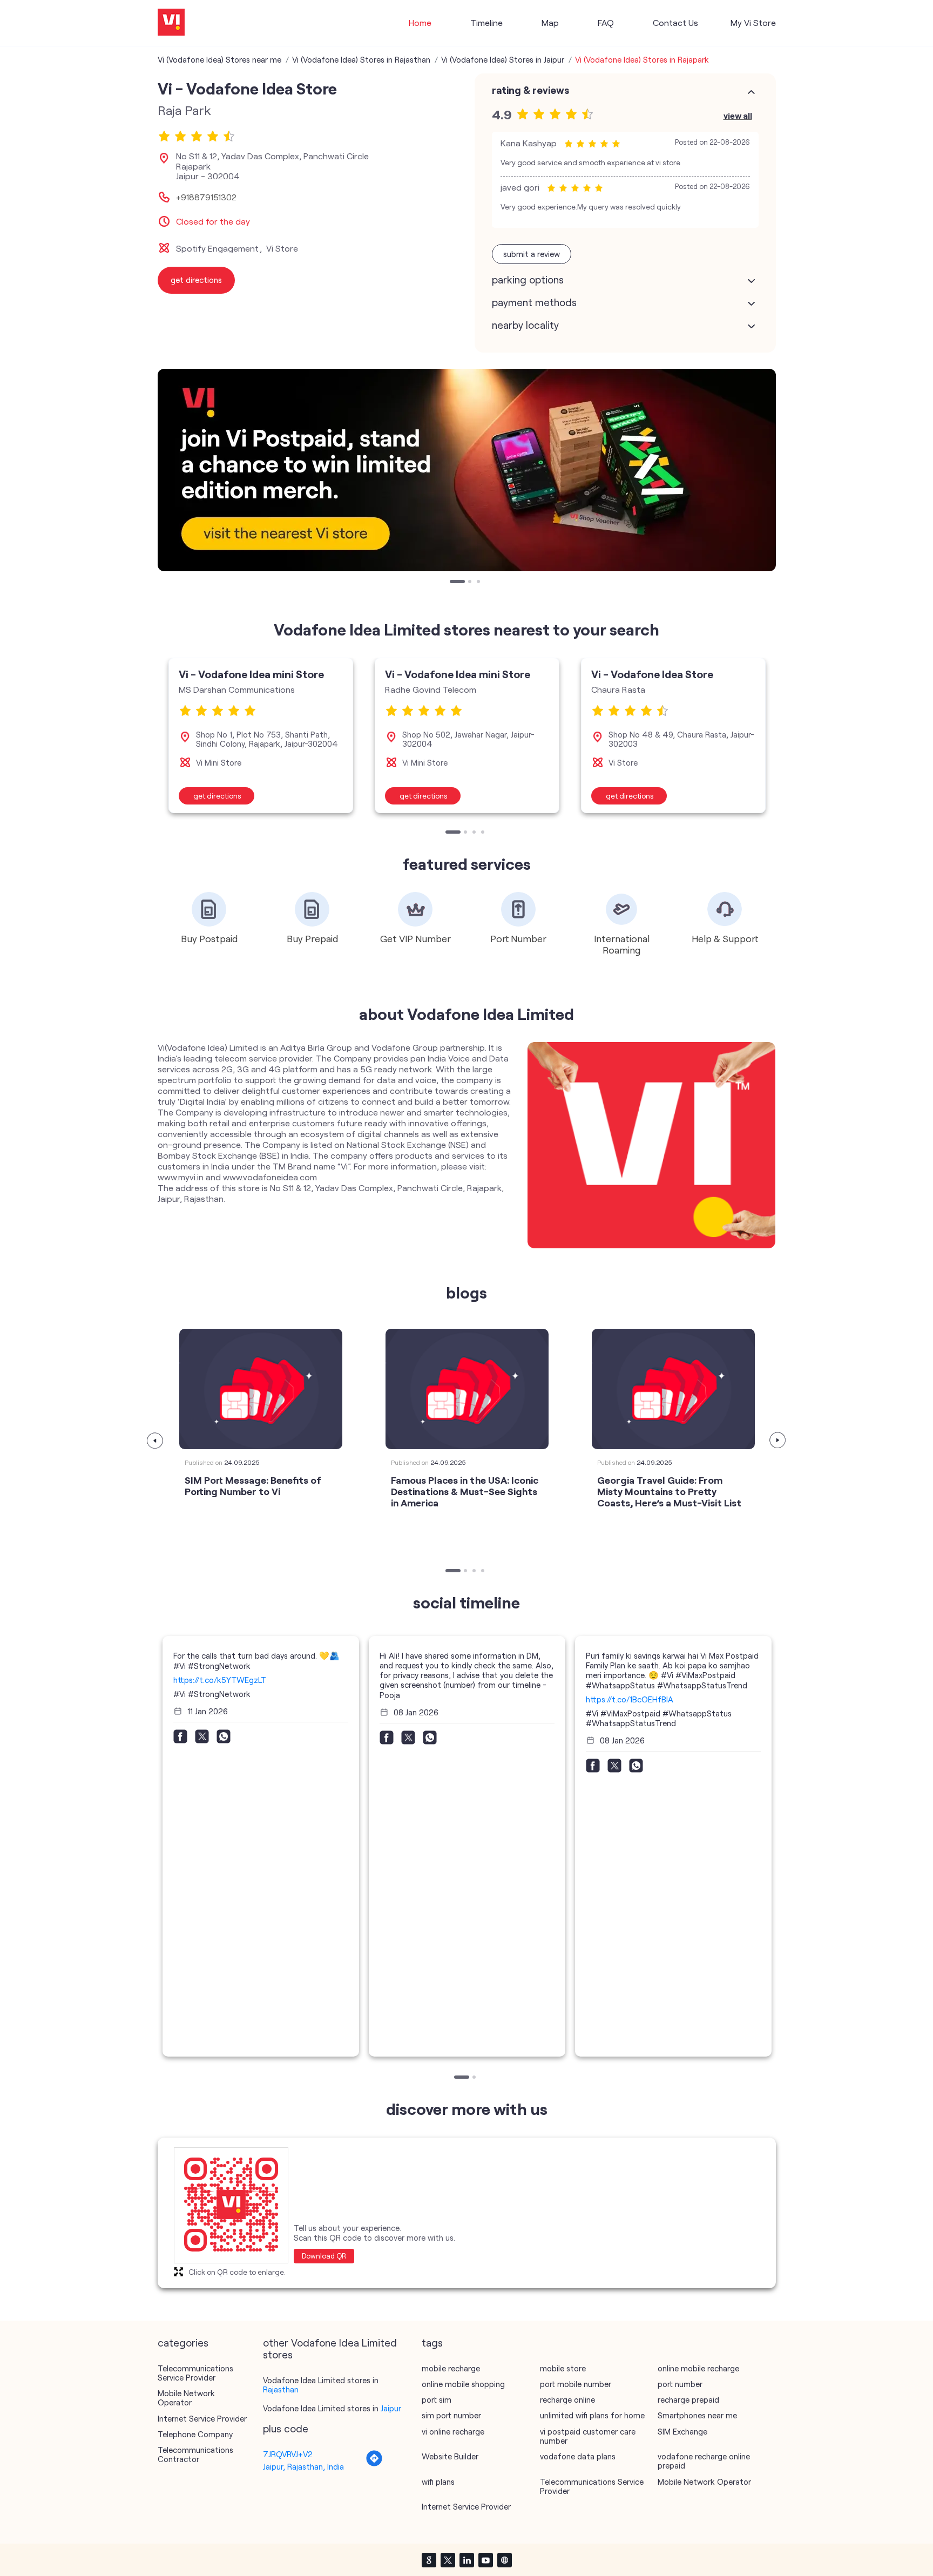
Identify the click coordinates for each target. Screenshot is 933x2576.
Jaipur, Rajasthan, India (303, 2466)
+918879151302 (206, 197)
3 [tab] (479, 583)
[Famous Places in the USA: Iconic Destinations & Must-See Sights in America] (467, 1389)
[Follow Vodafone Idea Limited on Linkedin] (466, 2560)
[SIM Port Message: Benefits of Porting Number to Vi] (261, 1389)
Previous (155, 1441)
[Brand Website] (504, 2560)
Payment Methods (534, 302)
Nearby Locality (525, 325)
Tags (432, 2343)
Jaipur (391, 2408)
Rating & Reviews (530, 90)
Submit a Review (532, 254)
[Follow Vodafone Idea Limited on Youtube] (485, 2560)
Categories (183, 2343)
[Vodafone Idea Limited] (171, 23)
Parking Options (528, 280)
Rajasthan (281, 2389)
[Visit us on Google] (429, 2560)
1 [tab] (452, 583)
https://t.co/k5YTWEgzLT (220, 1680)
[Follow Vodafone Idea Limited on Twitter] (448, 2560)
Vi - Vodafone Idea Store (652, 674)
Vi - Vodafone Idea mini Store (251, 674)
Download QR (324, 2256)
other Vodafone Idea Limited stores (330, 2349)
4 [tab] (484, 833)
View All (738, 115)
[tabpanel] (467, 470)
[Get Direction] (374, 2464)
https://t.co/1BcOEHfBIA (630, 1699)
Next (778, 1441)
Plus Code (286, 2429)
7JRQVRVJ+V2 (288, 2454)
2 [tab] (471, 583)
